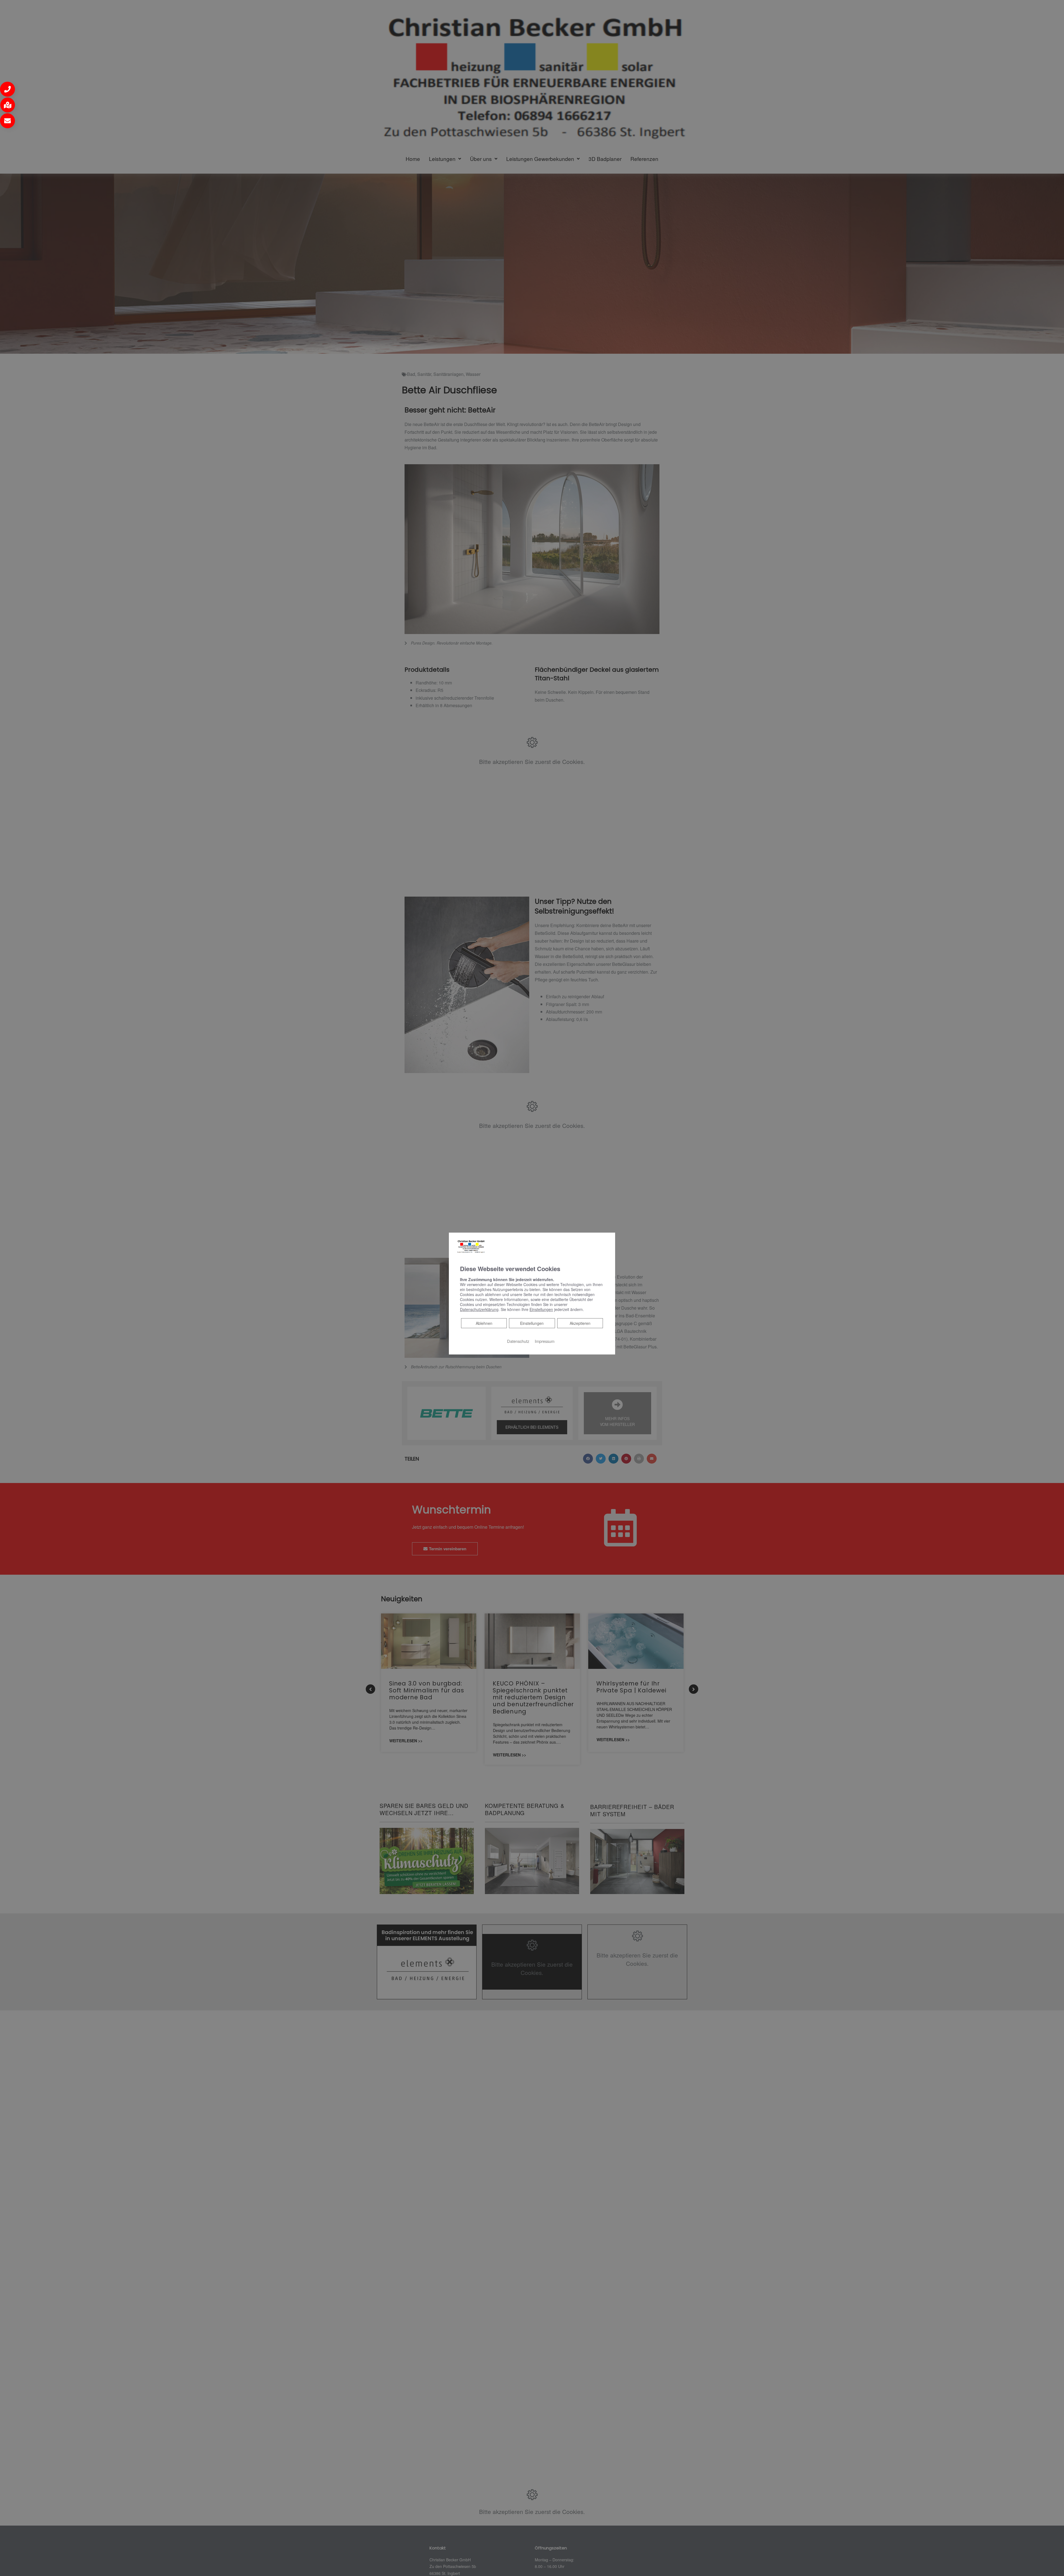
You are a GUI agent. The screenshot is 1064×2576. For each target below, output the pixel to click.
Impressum (545, 1341)
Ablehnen (484, 1323)
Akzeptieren (580, 1323)
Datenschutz (518, 1341)
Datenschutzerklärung (479, 1309)
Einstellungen (532, 1323)
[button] (7, 89)
